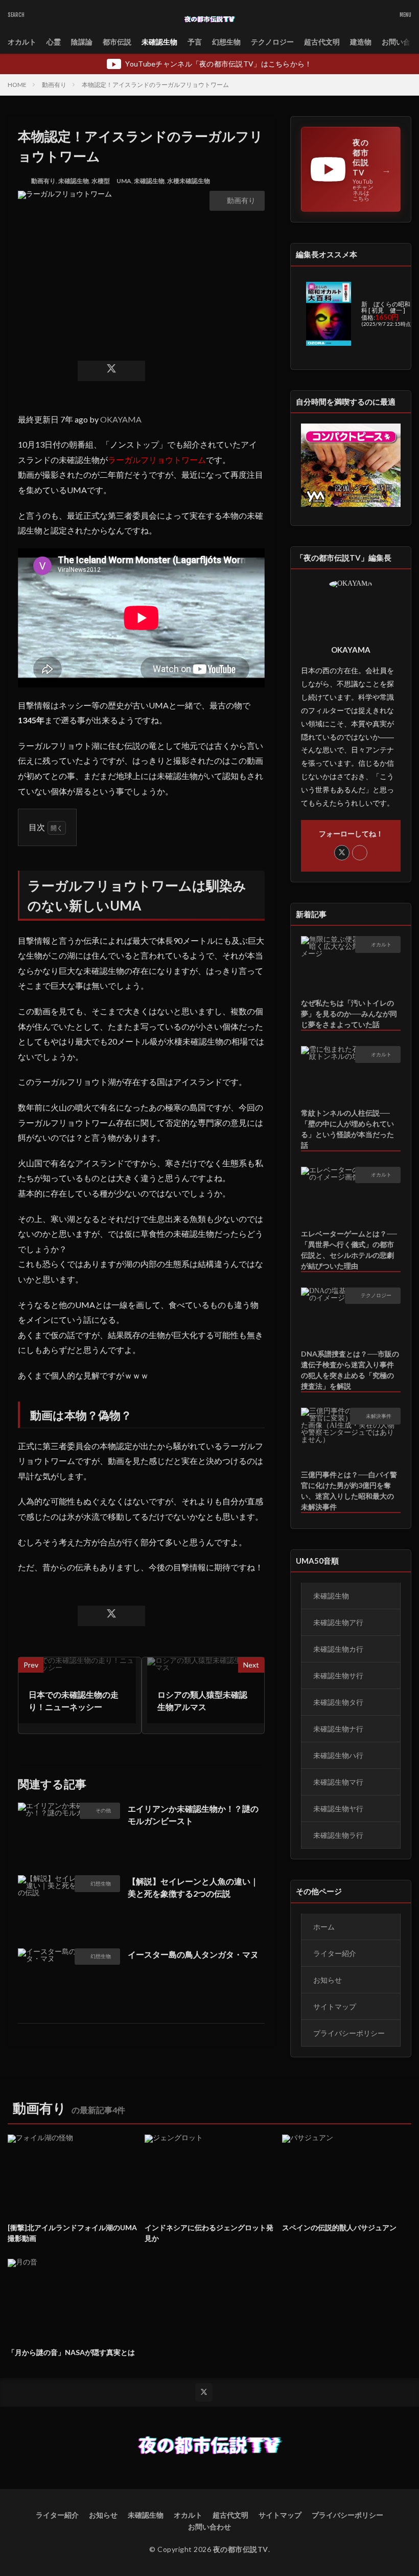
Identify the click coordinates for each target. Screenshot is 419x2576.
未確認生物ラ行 (338, 1835)
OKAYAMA (121, 419)
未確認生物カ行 (338, 1649)
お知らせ (328, 1980)
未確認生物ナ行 (338, 1729)
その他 (103, 1810)
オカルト (22, 42)
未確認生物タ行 (338, 1702)
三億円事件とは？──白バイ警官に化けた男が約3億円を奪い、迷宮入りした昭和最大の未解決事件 (349, 1491)
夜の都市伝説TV (241, 2549)
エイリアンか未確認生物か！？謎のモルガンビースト (193, 1815)
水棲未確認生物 (189, 181)
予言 (195, 42)
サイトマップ (335, 2006)
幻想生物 (226, 42)
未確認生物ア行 (338, 1622)
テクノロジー (272, 42)
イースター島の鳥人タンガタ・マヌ (193, 1954)
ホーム (324, 1927)
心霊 (54, 42)
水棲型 (101, 181)
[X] (111, 371)
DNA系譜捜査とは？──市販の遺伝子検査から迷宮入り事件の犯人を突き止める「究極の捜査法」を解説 (350, 1370)
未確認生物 (159, 42)
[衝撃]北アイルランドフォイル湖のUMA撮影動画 (72, 2233)
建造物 (361, 42)
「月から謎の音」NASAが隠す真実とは (71, 2352)
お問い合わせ (209, 2527)
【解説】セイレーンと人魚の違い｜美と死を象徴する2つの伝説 (193, 1887)
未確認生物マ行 (338, 1782)
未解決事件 (379, 1416)
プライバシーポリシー (349, 2033)
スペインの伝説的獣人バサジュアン (339, 2227)
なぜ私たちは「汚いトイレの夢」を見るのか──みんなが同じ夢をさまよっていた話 (349, 1014)
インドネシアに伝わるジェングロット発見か (209, 2233)
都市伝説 (117, 42)
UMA (124, 181)
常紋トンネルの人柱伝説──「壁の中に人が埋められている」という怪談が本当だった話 (347, 1129)
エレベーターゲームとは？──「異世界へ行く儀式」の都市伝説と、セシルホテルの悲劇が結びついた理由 (349, 1250)
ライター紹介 (335, 1953)
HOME (17, 85)
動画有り (54, 85)
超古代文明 (322, 42)
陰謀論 (82, 42)
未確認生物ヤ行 (338, 1808)
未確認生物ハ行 (338, 1755)
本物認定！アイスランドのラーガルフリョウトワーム (155, 85)
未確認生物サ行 (338, 1675)
